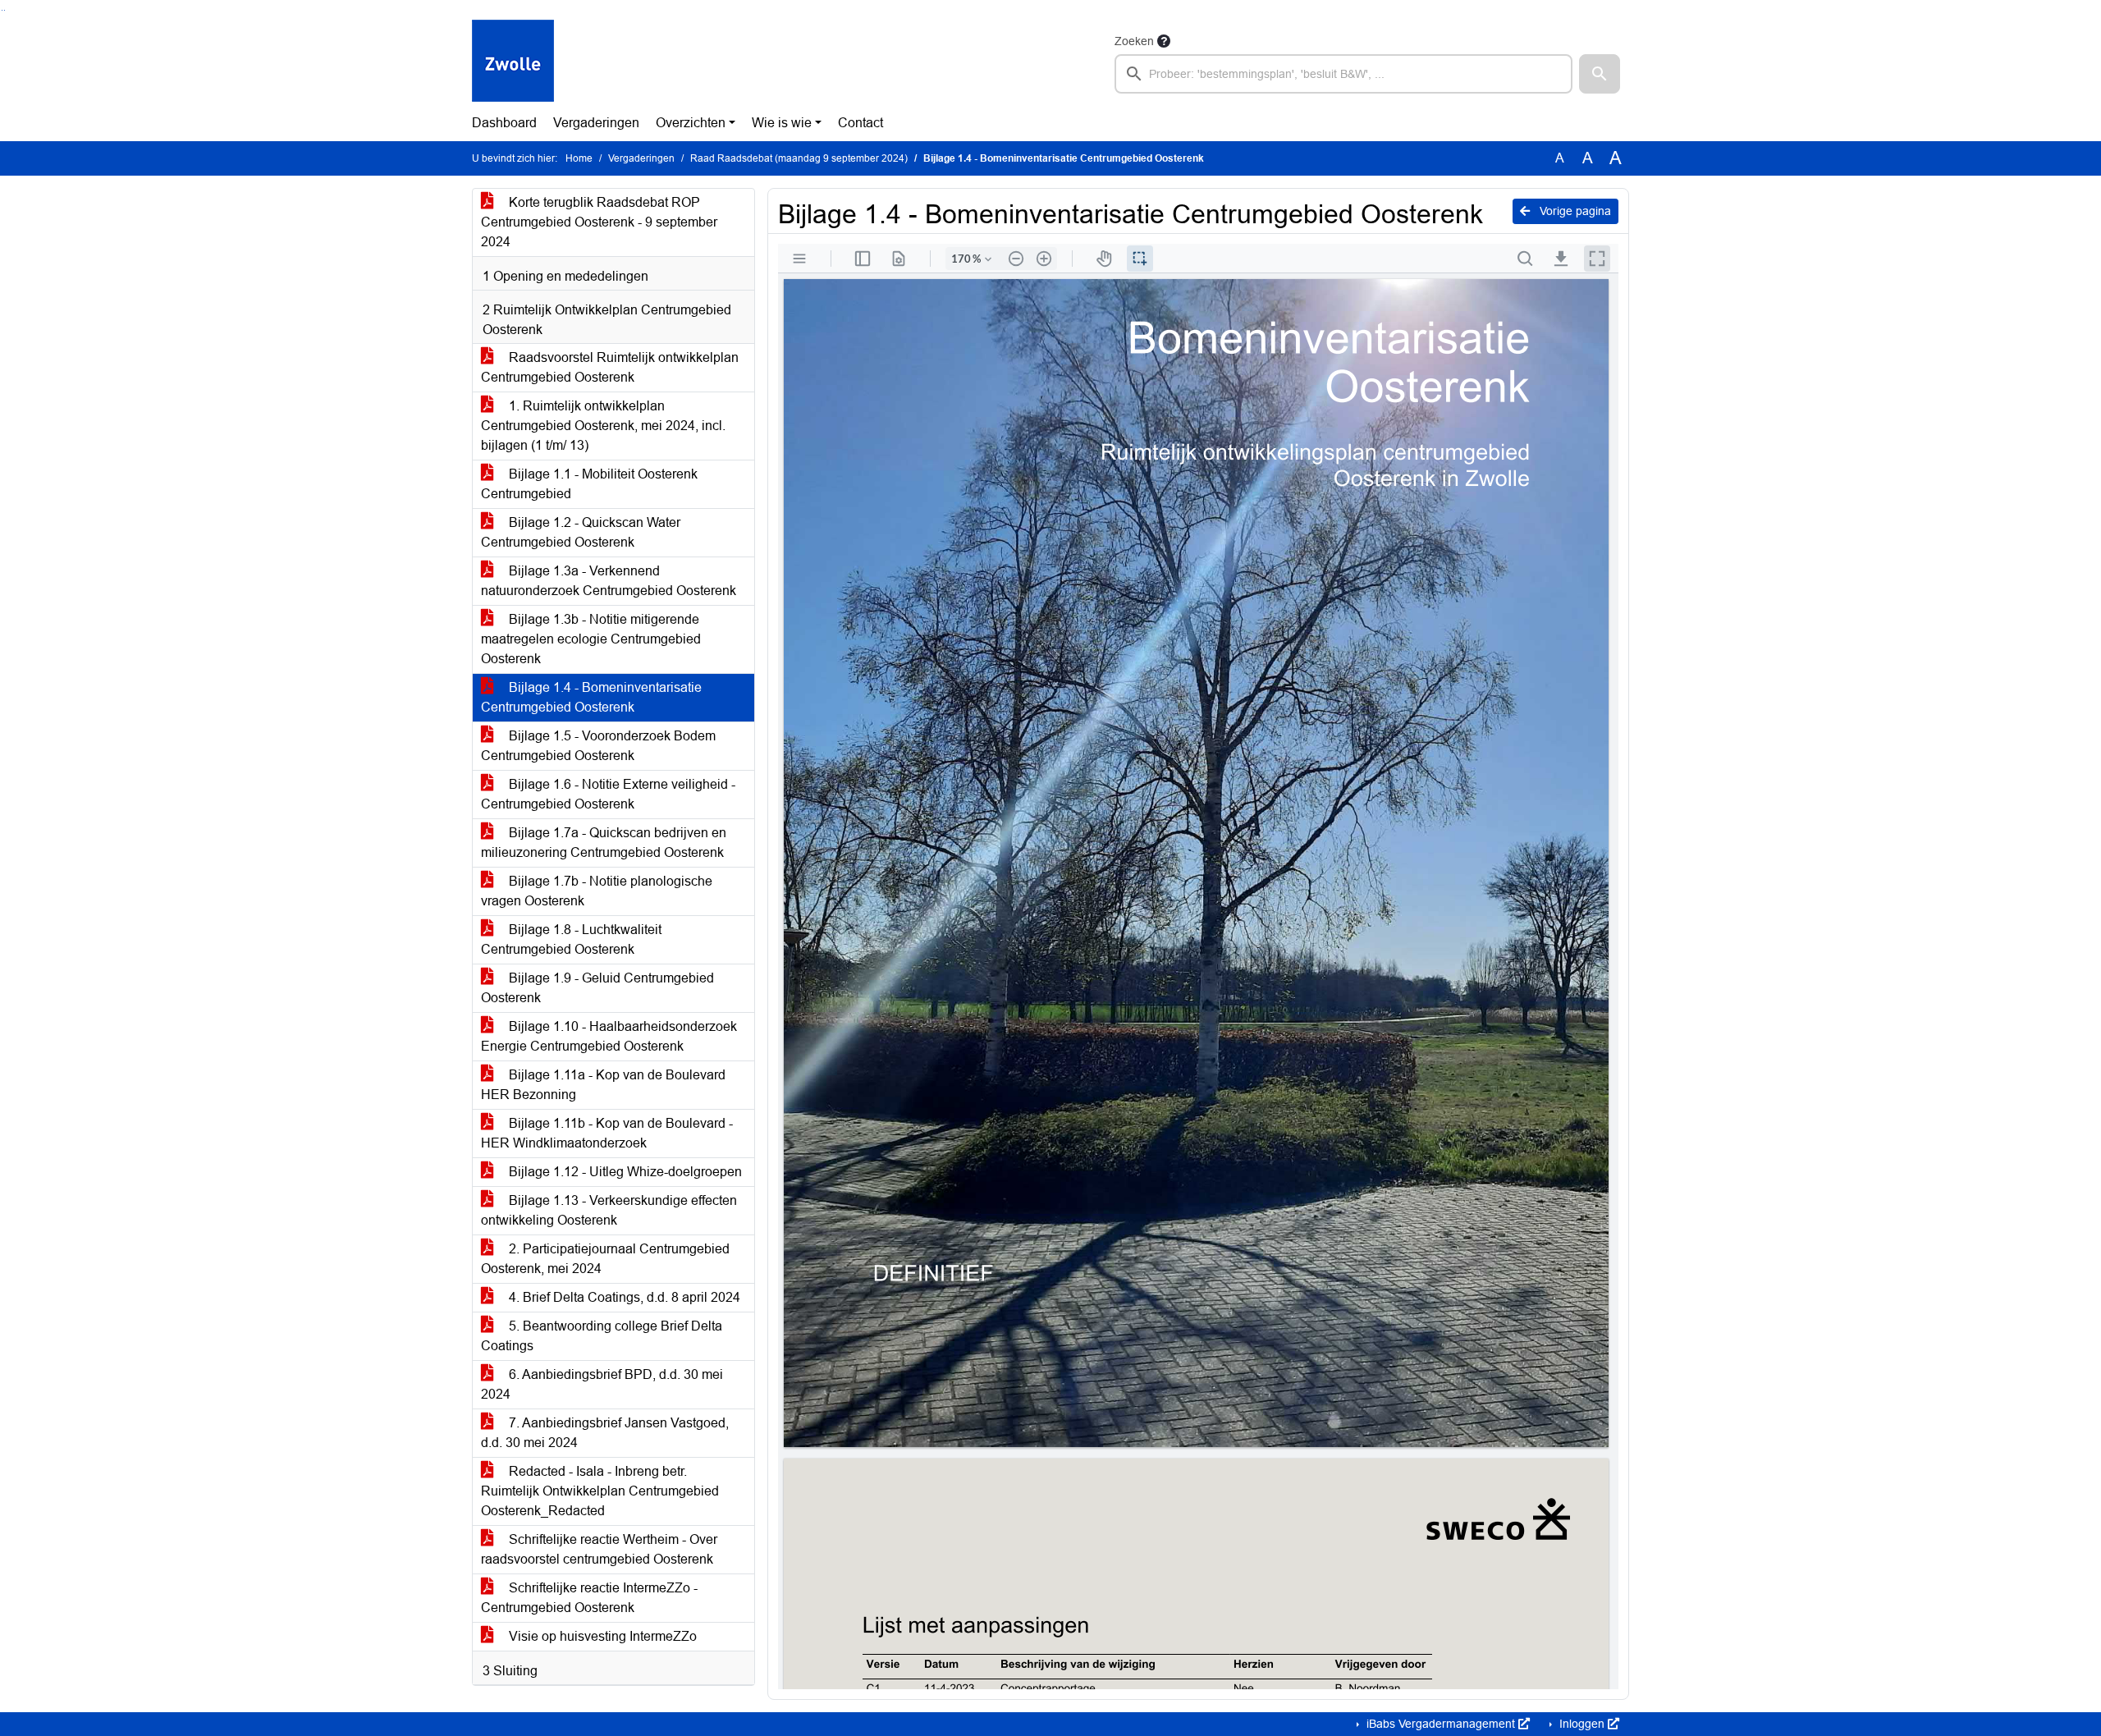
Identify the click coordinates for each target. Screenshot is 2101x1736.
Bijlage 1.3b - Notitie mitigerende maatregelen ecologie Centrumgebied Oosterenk (591, 639)
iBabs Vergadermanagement (1441, 1724)
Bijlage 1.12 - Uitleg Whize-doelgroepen (624, 1172)
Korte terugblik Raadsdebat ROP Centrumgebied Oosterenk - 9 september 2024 (599, 222)
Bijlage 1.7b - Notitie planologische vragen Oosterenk (597, 891)
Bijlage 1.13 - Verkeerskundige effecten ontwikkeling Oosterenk (609, 1210)
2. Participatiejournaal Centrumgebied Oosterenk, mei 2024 (605, 1259)
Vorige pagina (1574, 211)
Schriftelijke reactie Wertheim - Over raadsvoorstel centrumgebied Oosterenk (599, 1549)
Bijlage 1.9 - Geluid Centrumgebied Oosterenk (597, 988)
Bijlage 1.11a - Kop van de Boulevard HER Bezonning (603, 1085)
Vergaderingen (596, 123)
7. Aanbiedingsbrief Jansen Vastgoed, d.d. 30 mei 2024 (605, 1433)
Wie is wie (782, 123)
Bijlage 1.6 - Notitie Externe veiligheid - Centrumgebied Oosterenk (608, 794)
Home (579, 158)
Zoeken (1134, 41)
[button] (1600, 74)
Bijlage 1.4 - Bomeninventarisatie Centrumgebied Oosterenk (591, 697)
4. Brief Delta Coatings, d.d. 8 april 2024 (623, 1297)
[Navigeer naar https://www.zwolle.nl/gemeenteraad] (513, 62)
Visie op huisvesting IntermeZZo (601, 1636)
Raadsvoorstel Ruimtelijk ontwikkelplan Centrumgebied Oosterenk (610, 367)
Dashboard (504, 123)
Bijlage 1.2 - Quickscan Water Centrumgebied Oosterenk (581, 532)
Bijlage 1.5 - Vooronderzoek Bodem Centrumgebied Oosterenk (598, 746)
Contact (861, 123)
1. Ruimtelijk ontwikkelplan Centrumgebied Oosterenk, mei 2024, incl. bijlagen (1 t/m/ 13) (603, 426)
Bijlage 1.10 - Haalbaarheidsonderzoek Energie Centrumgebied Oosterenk (609, 1036)
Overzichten (691, 123)
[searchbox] (1343, 74)
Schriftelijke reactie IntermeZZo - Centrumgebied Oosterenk (589, 1598)
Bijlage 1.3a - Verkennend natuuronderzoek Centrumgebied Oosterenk (609, 581)
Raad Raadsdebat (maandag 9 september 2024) (799, 158)
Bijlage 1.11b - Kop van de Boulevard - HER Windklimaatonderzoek (607, 1133)
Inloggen (1582, 1724)
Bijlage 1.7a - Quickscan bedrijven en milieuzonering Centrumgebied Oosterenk (604, 843)
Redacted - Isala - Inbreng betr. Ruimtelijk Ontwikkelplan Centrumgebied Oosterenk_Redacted (600, 1491)
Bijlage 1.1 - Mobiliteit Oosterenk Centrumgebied (589, 484)
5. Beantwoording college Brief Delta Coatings (602, 1336)
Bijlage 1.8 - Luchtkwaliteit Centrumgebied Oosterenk (571, 939)
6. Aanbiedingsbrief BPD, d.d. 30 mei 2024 (602, 1384)
